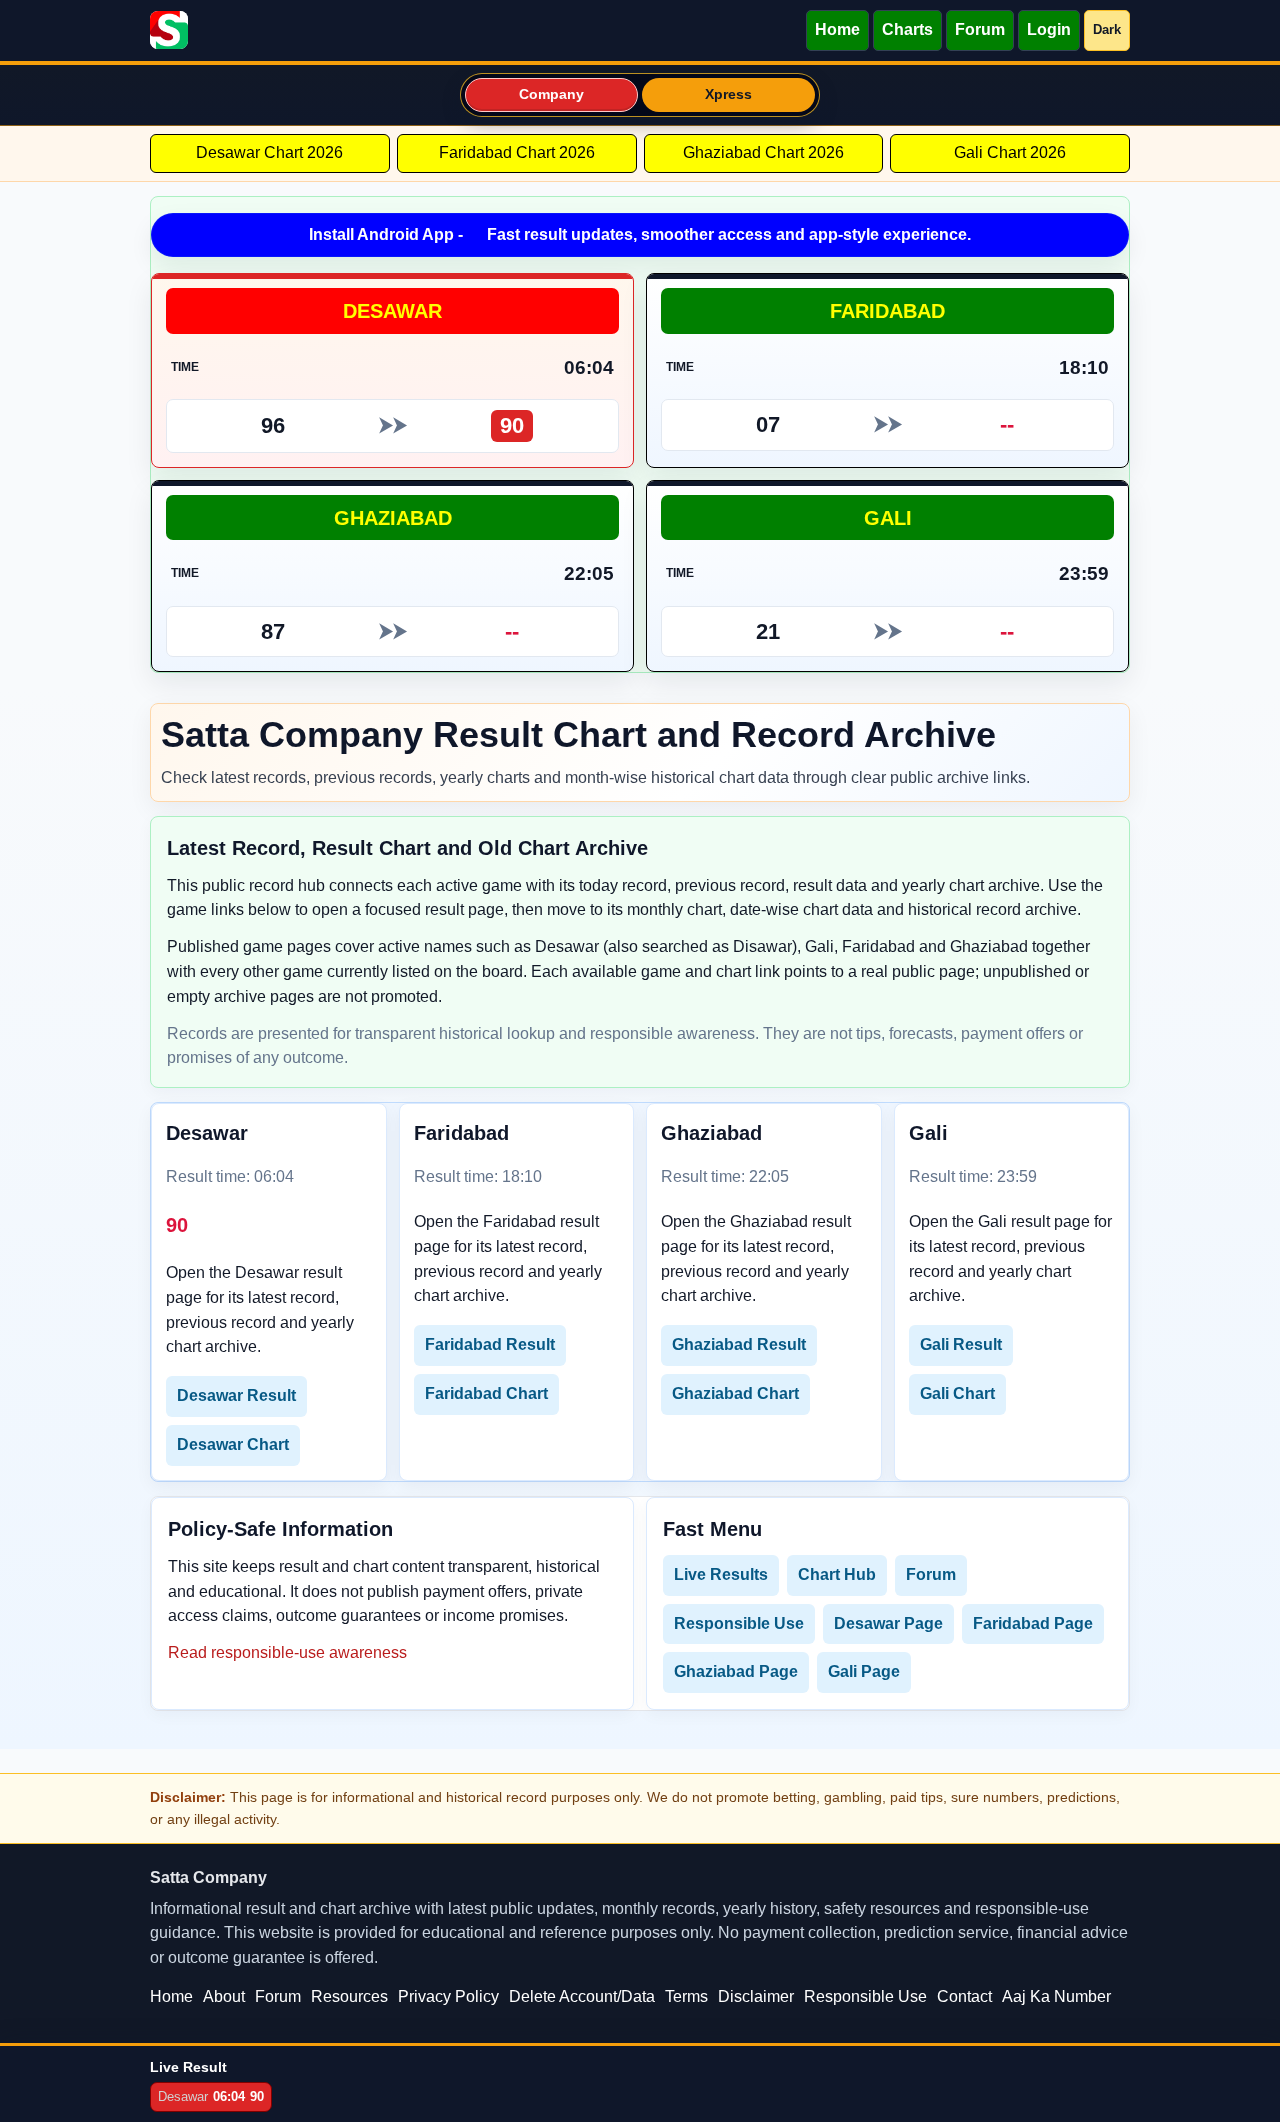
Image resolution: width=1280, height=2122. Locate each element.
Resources (349, 1996)
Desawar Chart (233, 1444)
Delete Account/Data (582, 1996)
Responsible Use (739, 1623)
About (224, 1996)
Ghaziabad (393, 517)
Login (1049, 29)
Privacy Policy (448, 1996)
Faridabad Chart (486, 1393)
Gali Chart (957, 1393)
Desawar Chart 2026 (269, 152)
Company (552, 94)
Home (837, 29)
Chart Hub (837, 1574)
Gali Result (961, 1344)
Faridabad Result (490, 1344)
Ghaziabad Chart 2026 (763, 152)
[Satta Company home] (169, 30)
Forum (980, 29)
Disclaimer (756, 1996)
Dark (1107, 29)
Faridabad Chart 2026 (517, 152)
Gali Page (864, 1671)
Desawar (392, 310)
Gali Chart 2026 (1010, 152)
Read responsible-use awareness (287, 1652)
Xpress (729, 94)
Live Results (721, 1574)
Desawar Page (888, 1623)
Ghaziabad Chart (735, 1393)
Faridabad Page (1033, 1623)
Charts (907, 29)
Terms (686, 1996)
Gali (888, 517)
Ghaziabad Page (736, 1671)
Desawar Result (236, 1395)
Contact (964, 1996)
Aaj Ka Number (1056, 1996)
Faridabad (887, 310)
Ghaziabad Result (739, 1344)
